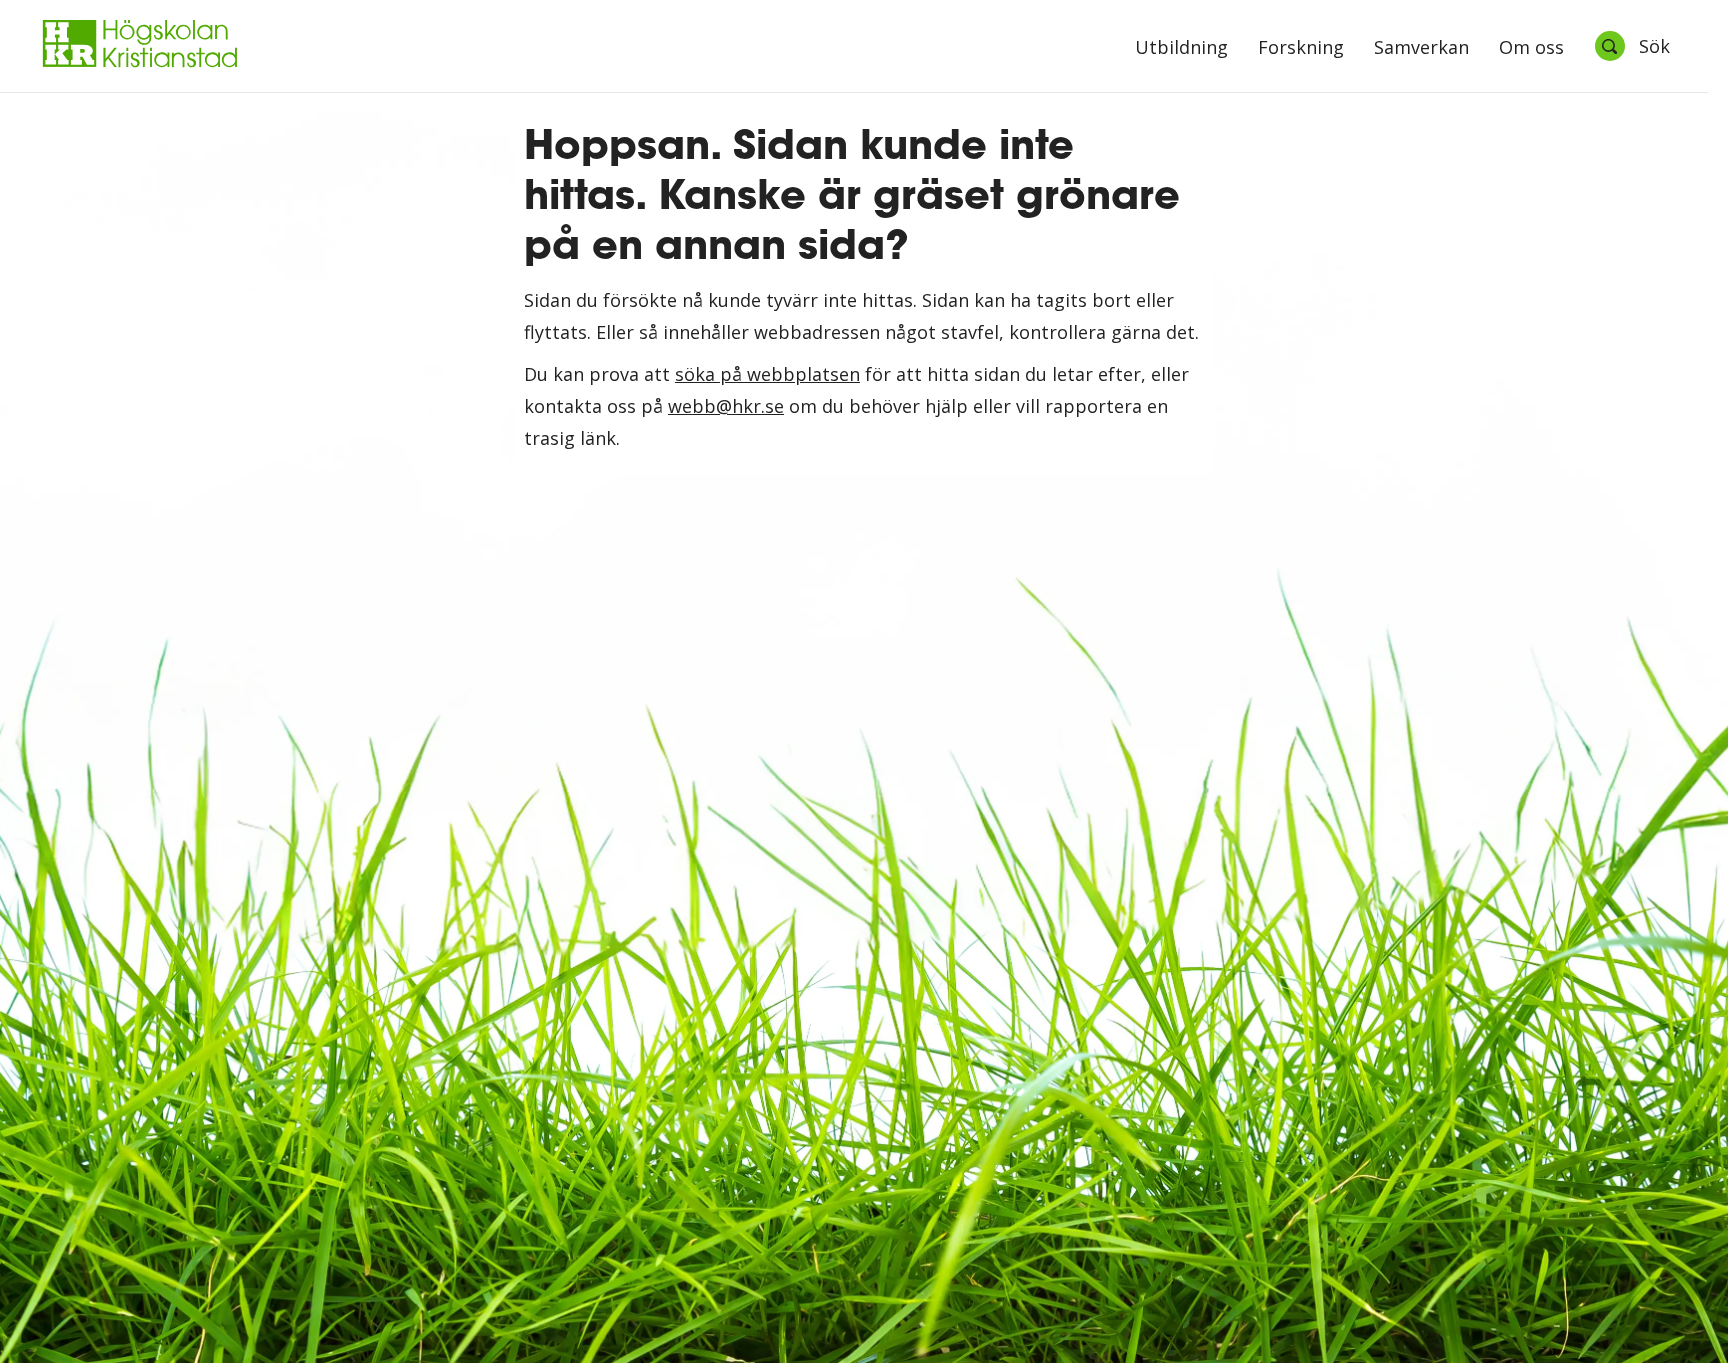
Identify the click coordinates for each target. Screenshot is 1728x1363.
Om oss (1531, 48)
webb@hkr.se (726, 406)
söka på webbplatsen (767, 374)
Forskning (1301, 48)
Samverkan (1421, 48)
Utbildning (1181, 48)
